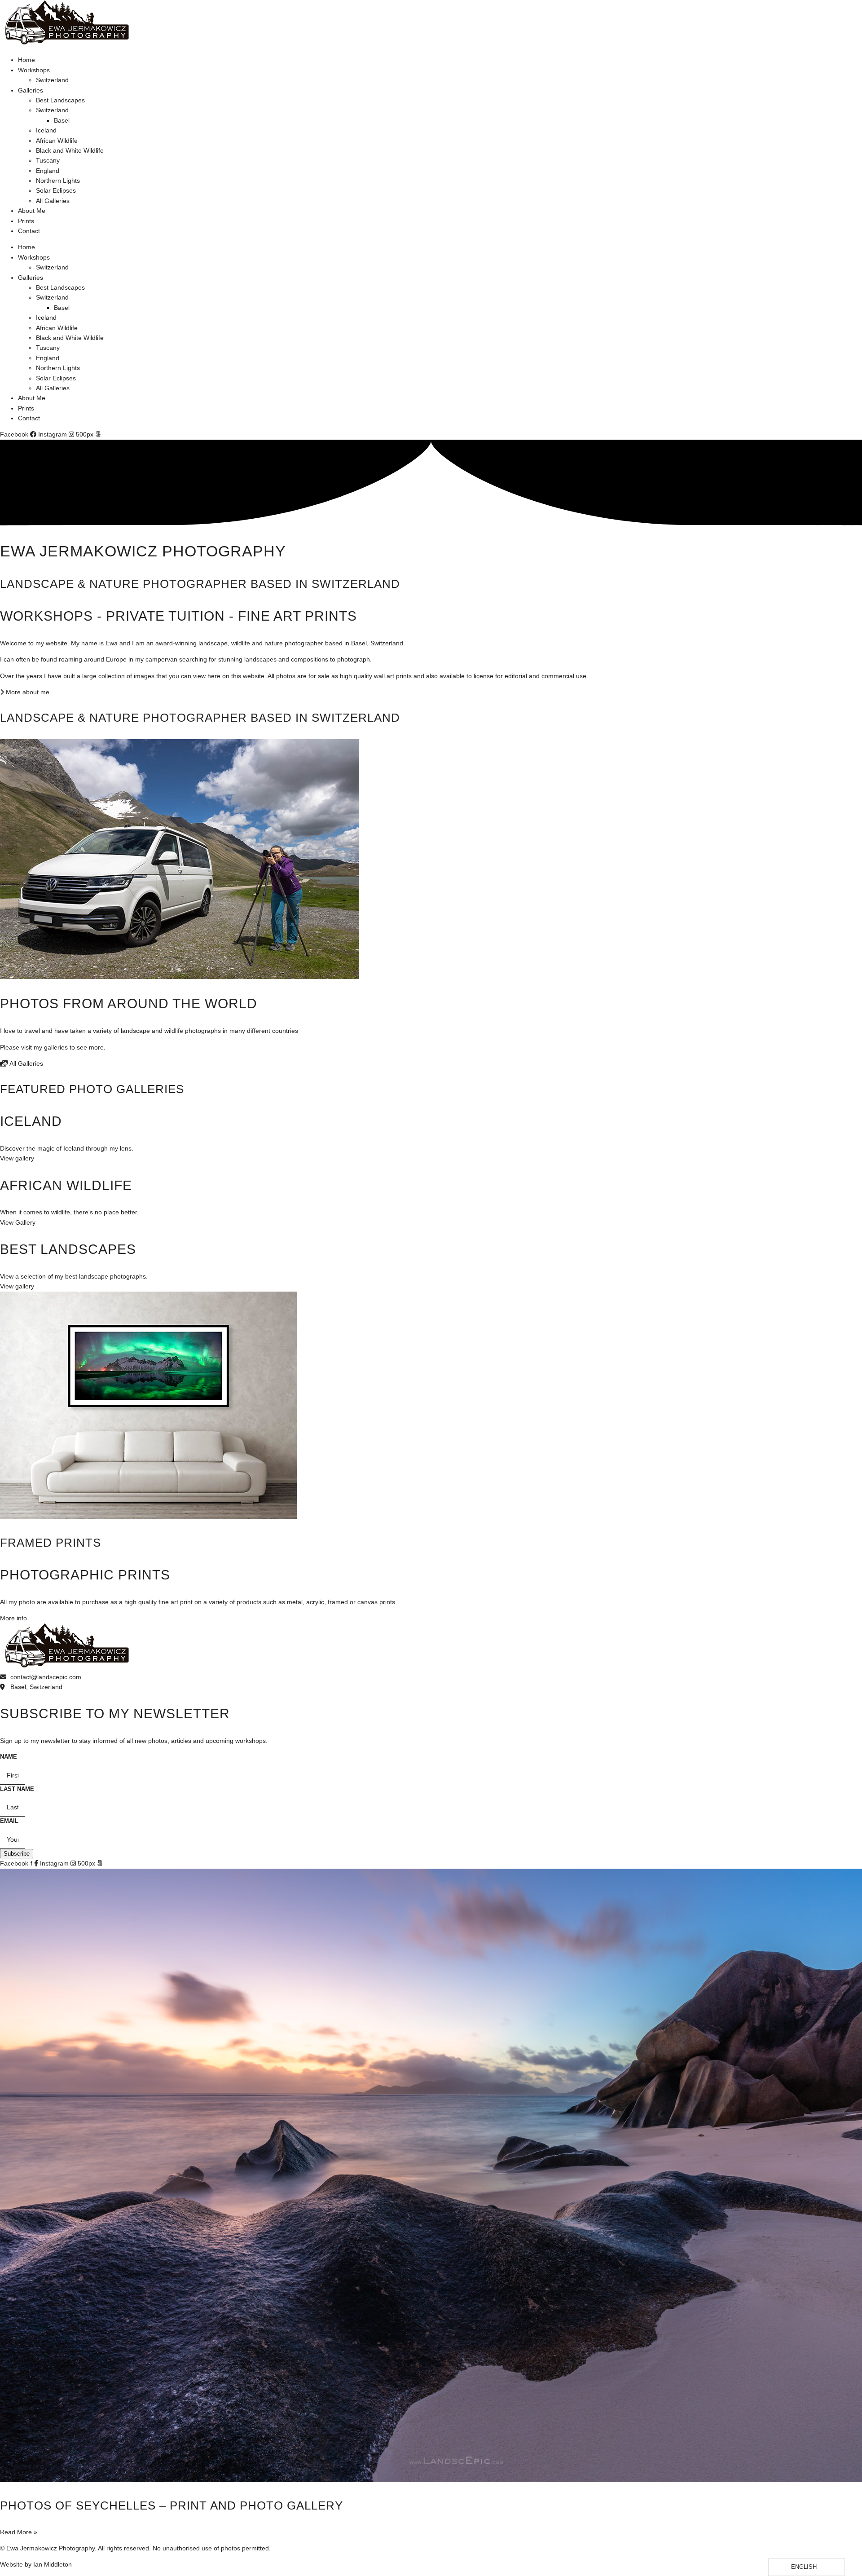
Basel (62, 120)
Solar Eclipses (56, 190)
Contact (29, 231)
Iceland (46, 130)
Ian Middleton (53, 2564)
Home (26, 60)
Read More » (19, 2532)
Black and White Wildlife (70, 150)
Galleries (31, 90)
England (48, 171)
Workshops (34, 70)
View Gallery (18, 1222)
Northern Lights (58, 181)
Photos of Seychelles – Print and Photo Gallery (172, 2505)
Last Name (17, 1789)
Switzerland (52, 80)
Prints (26, 221)
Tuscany (48, 160)
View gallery (17, 1158)
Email (9, 1821)
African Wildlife (57, 141)
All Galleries (53, 201)
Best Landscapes (60, 100)
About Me (32, 211)
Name (9, 1757)
